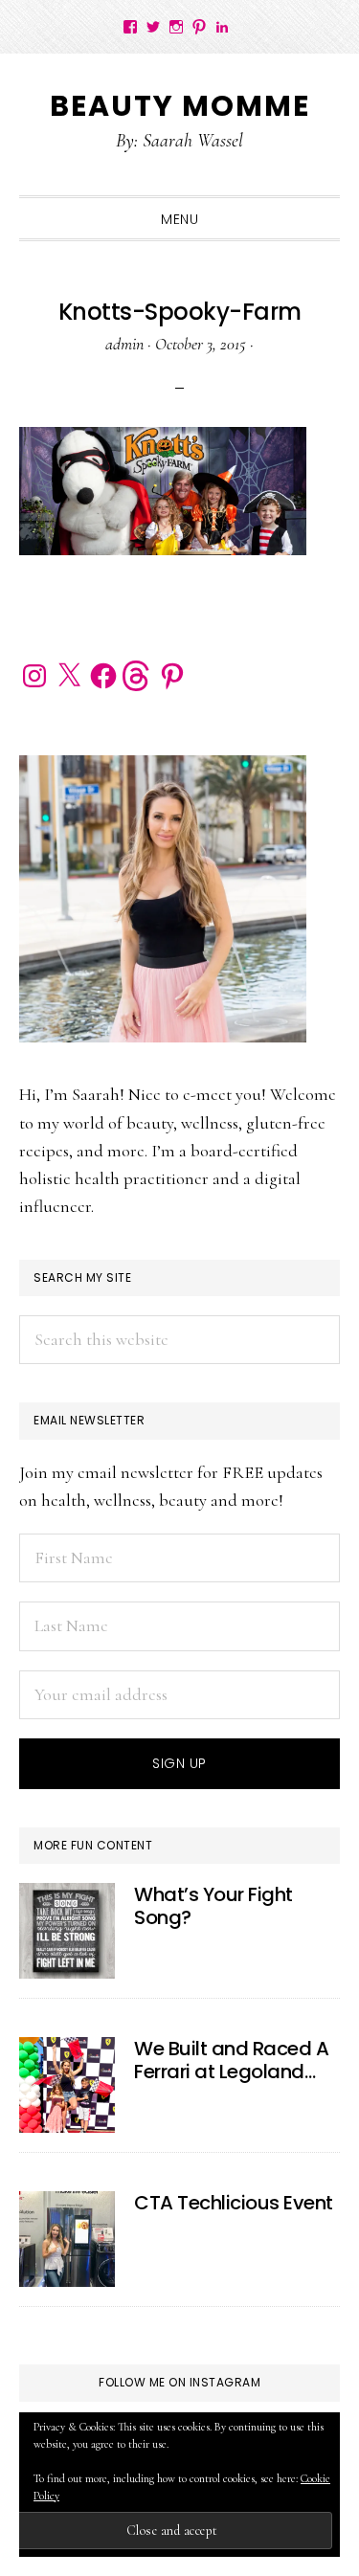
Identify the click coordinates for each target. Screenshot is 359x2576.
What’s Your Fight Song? (213, 1906)
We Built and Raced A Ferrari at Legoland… (231, 2060)
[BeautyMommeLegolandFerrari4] (67, 2085)
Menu (179, 219)
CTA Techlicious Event (234, 2203)
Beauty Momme (180, 106)
